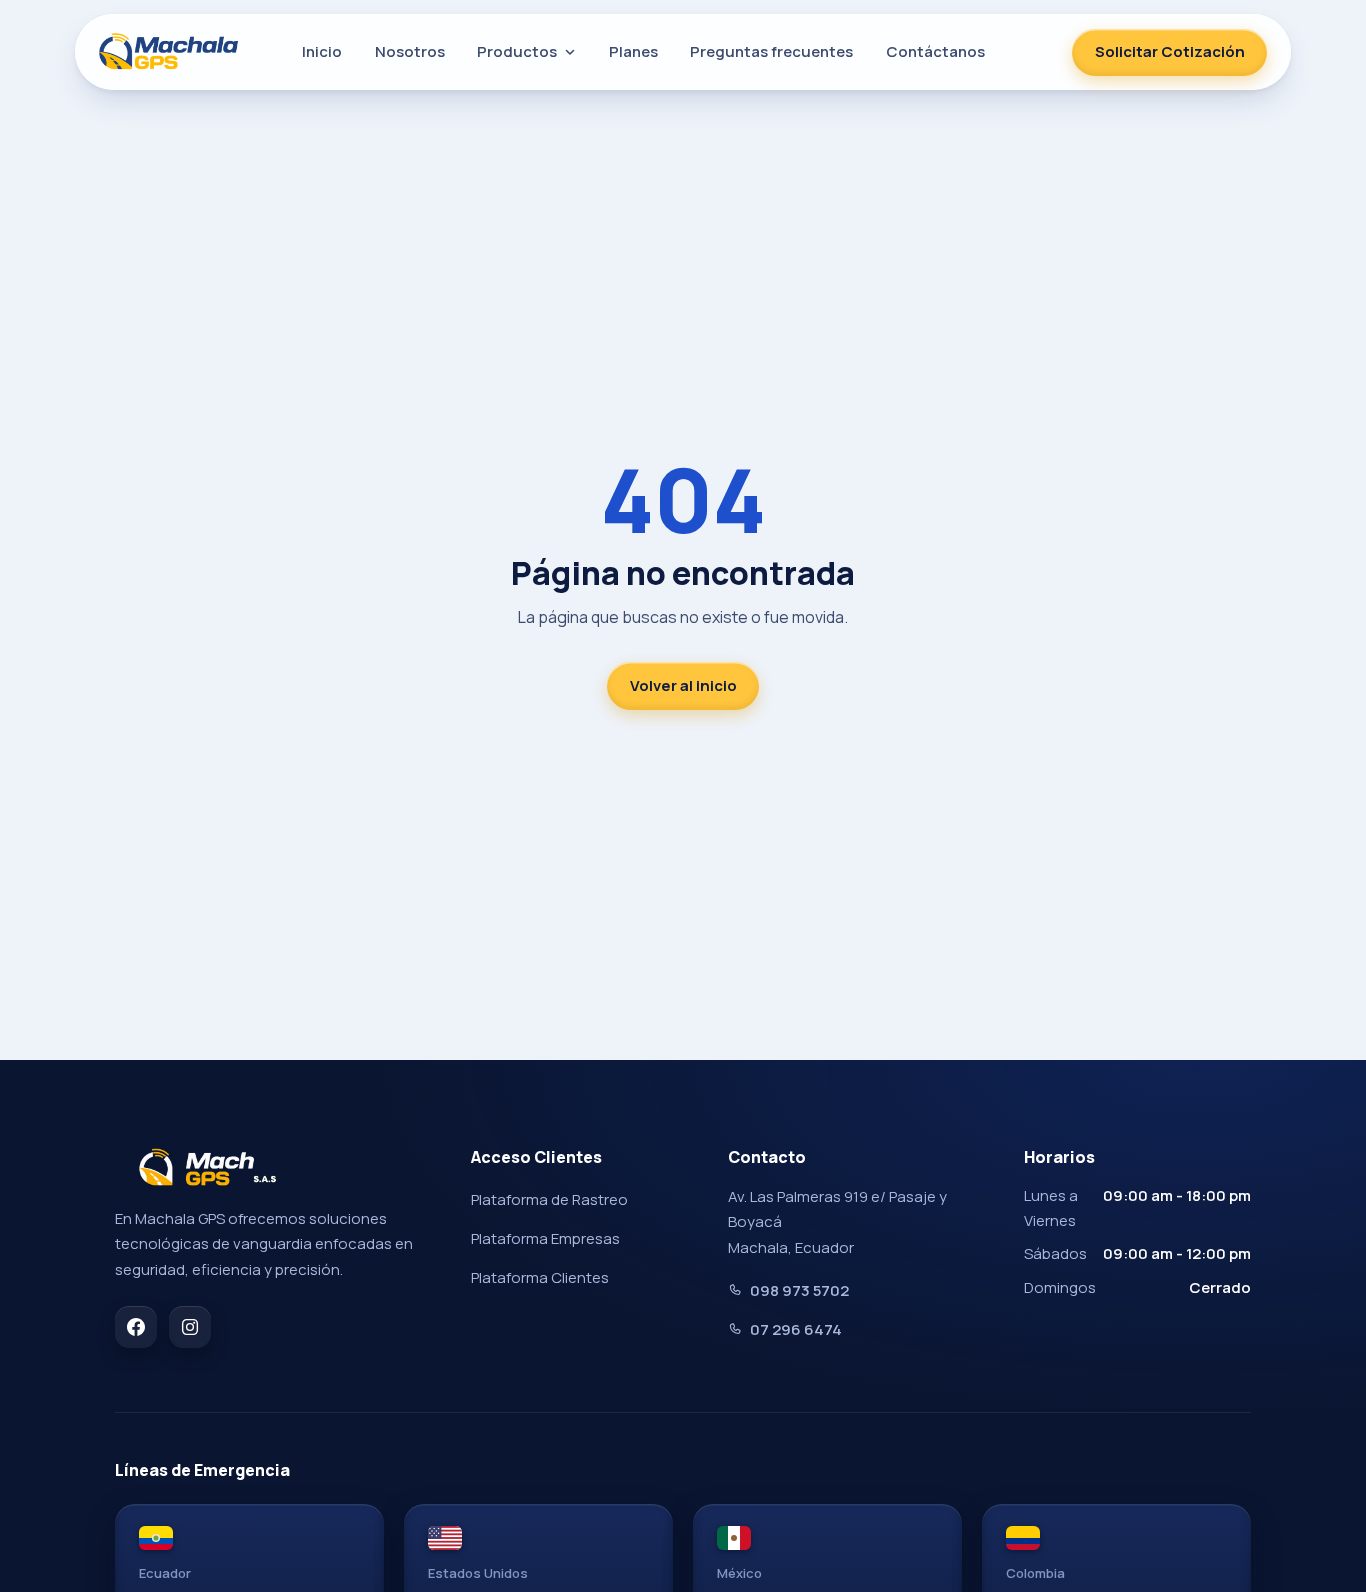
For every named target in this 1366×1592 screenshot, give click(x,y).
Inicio (322, 51)
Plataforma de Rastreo (549, 1199)
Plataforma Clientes (540, 1277)
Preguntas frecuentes (771, 51)
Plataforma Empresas (545, 1238)
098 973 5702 (799, 1290)
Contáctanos (935, 51)
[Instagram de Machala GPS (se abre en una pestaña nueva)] (190, 1327)
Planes (633, 51)
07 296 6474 (796, 1329)
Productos (517, 51)
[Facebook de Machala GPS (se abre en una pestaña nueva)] (136, 1327)
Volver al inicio (683, 685)
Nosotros (410, 51)
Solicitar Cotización (1170, 51)
